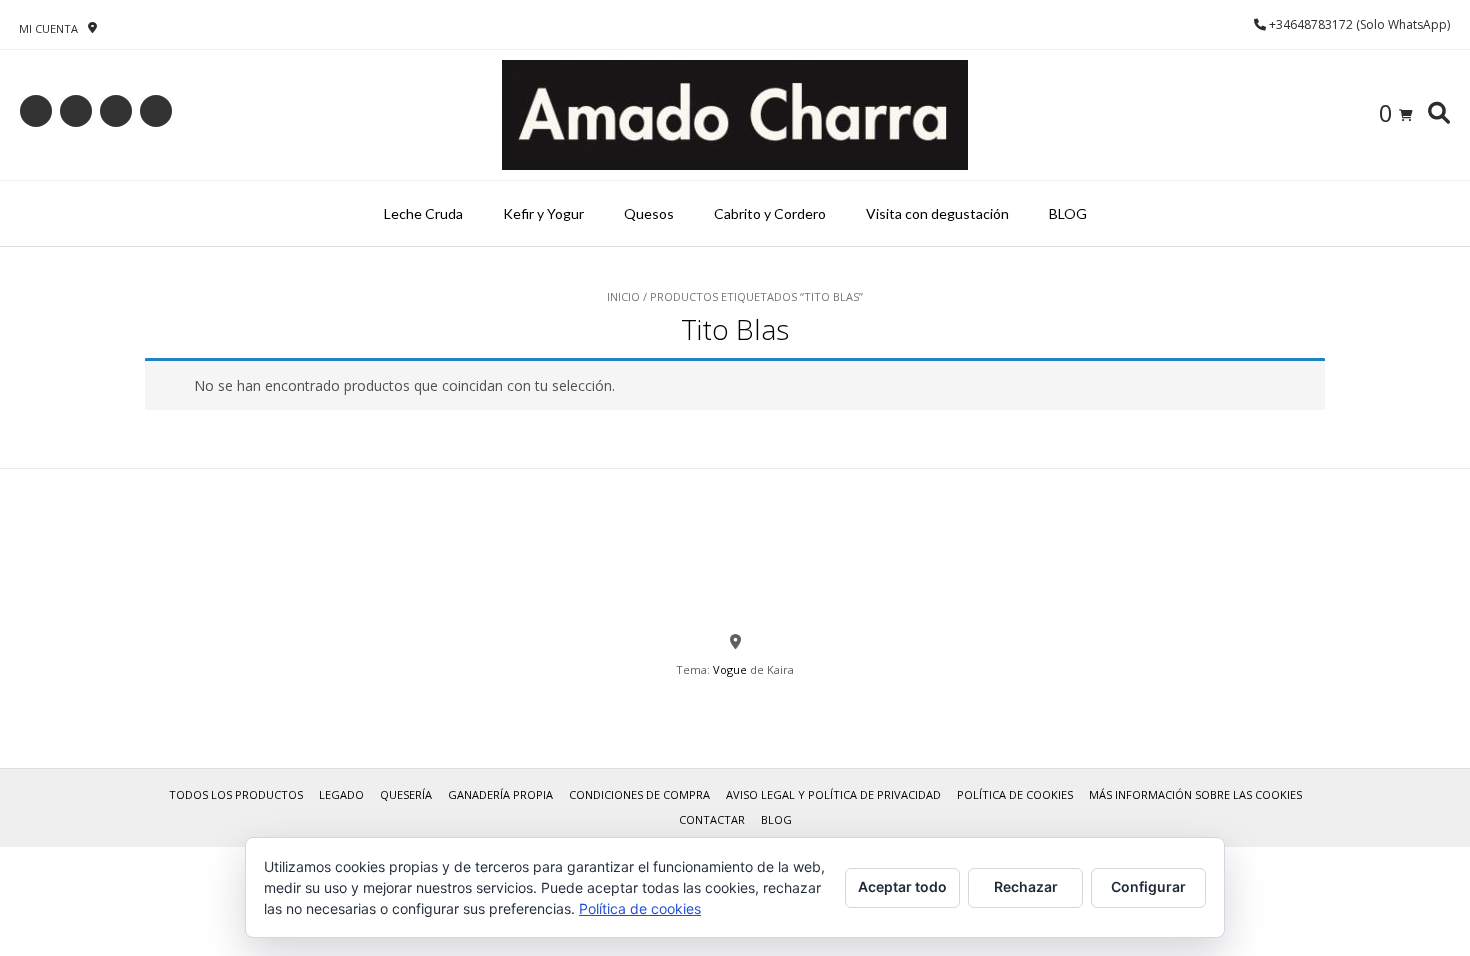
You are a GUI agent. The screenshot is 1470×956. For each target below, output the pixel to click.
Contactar (712, 819)
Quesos (649, 213)
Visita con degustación (937, 213)
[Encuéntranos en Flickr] (156, 111)
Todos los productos (236, 794)
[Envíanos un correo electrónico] (36, 111)
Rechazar (1026, 886)
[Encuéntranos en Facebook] (76, 111)
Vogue (730, 669)
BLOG (1068, 213)
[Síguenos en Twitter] (116, 111)
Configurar (1148, 886)
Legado (341, 794)
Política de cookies (1015, 794)
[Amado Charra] (735, 115)
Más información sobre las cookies (1195, 794)
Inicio (623, 296)
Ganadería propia (500, 794)
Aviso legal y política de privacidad (833, 794)
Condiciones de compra (639, 794)
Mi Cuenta (48, 28)
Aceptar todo (902, 886)
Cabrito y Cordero (770, 213)
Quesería (406, 794)
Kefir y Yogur (543, 213)
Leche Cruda (423, 213)
